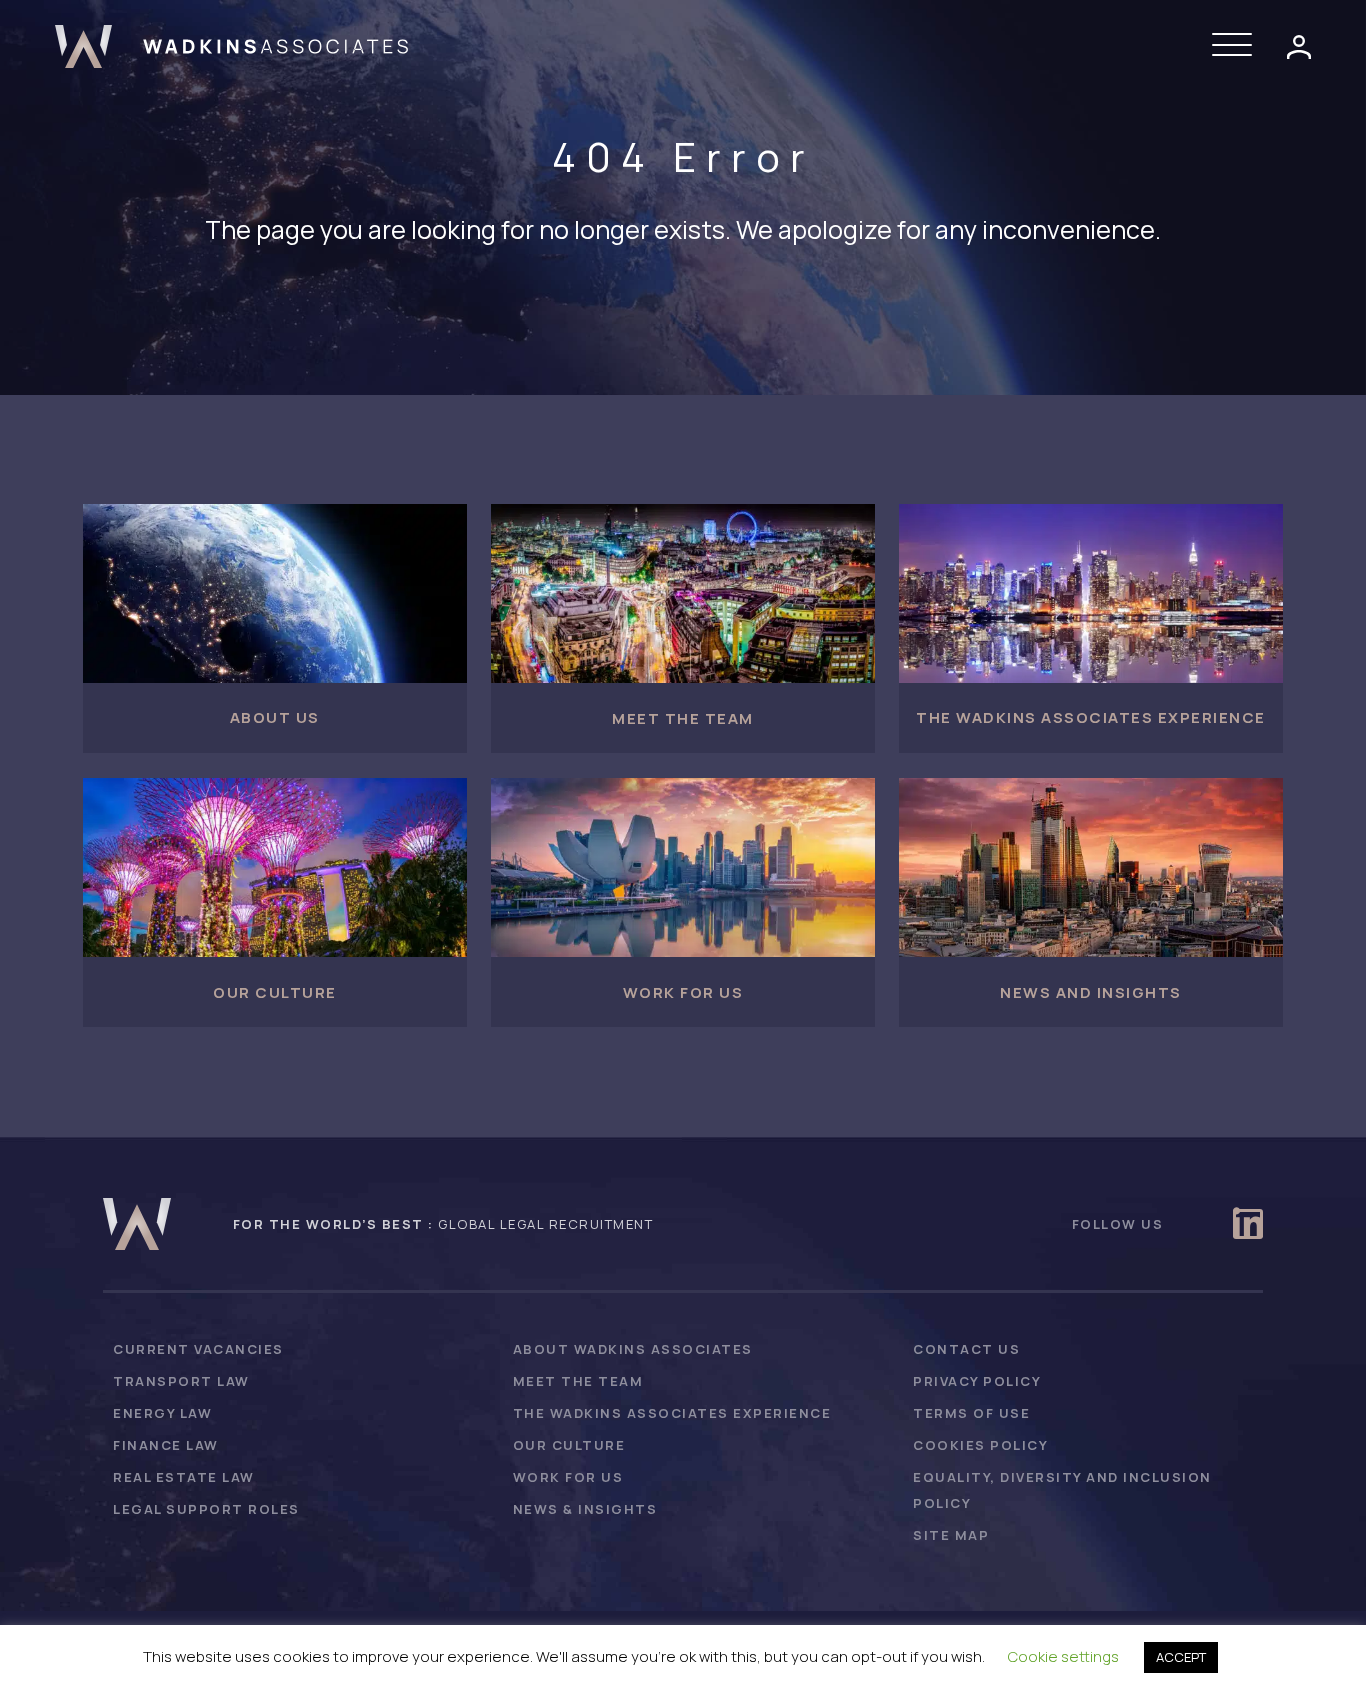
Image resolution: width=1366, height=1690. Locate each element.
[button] (1237, 46)
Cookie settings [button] (1063, 1656)
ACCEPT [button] (1181, 1657)
